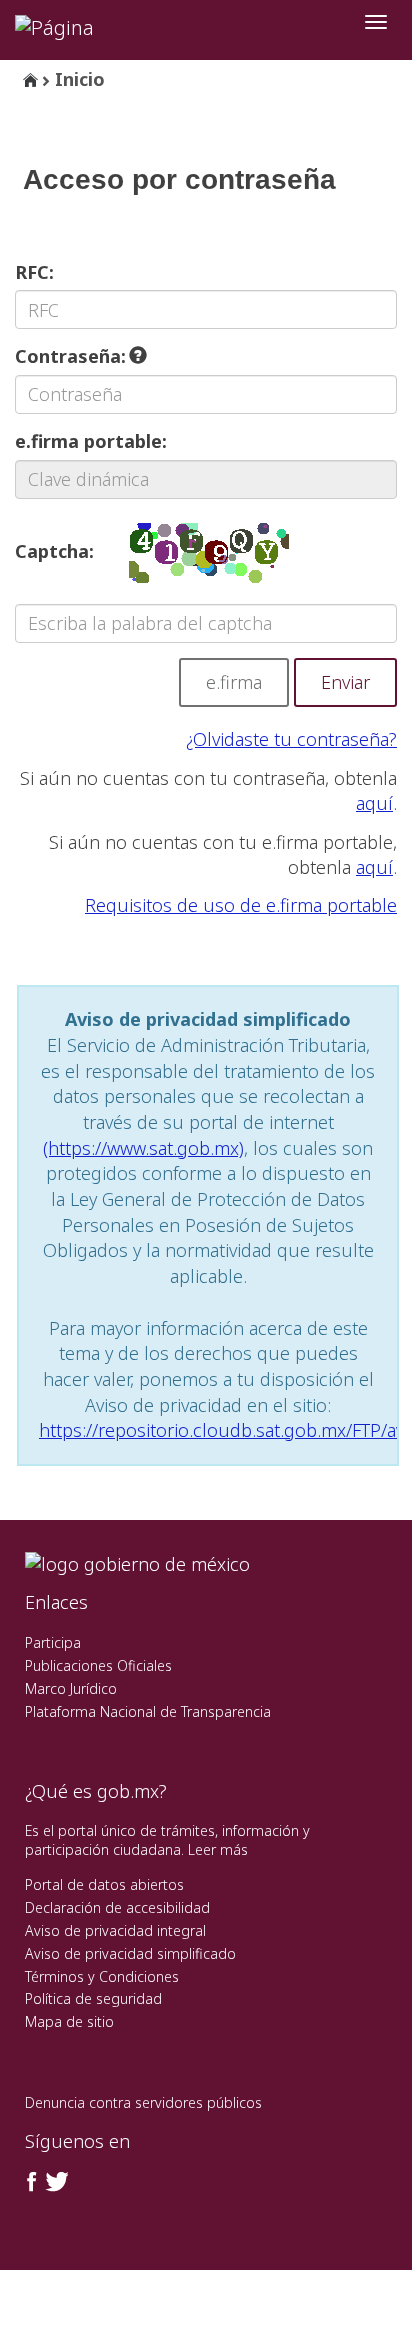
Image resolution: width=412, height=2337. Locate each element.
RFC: (34, 272)
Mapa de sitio (69, 2021)
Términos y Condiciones (102, 1976)
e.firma (234, 682)
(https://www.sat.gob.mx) (143, 1148)
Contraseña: (73, 356)
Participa (53, 1642)
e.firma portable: (91, 441)
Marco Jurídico (71, 1688)
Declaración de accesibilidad (117, 1907)
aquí (374, 803)
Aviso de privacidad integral (115, 1930)
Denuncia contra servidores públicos (143, 2102)
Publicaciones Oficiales (98, 1665)
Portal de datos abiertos (104, 1884)
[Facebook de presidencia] (32, 2182)
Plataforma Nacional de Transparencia (148, 1711)
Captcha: (54, 551)
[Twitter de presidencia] (56, 2182)
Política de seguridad (93, 1998)
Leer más (218, 1849)
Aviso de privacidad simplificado (130, 1953)
